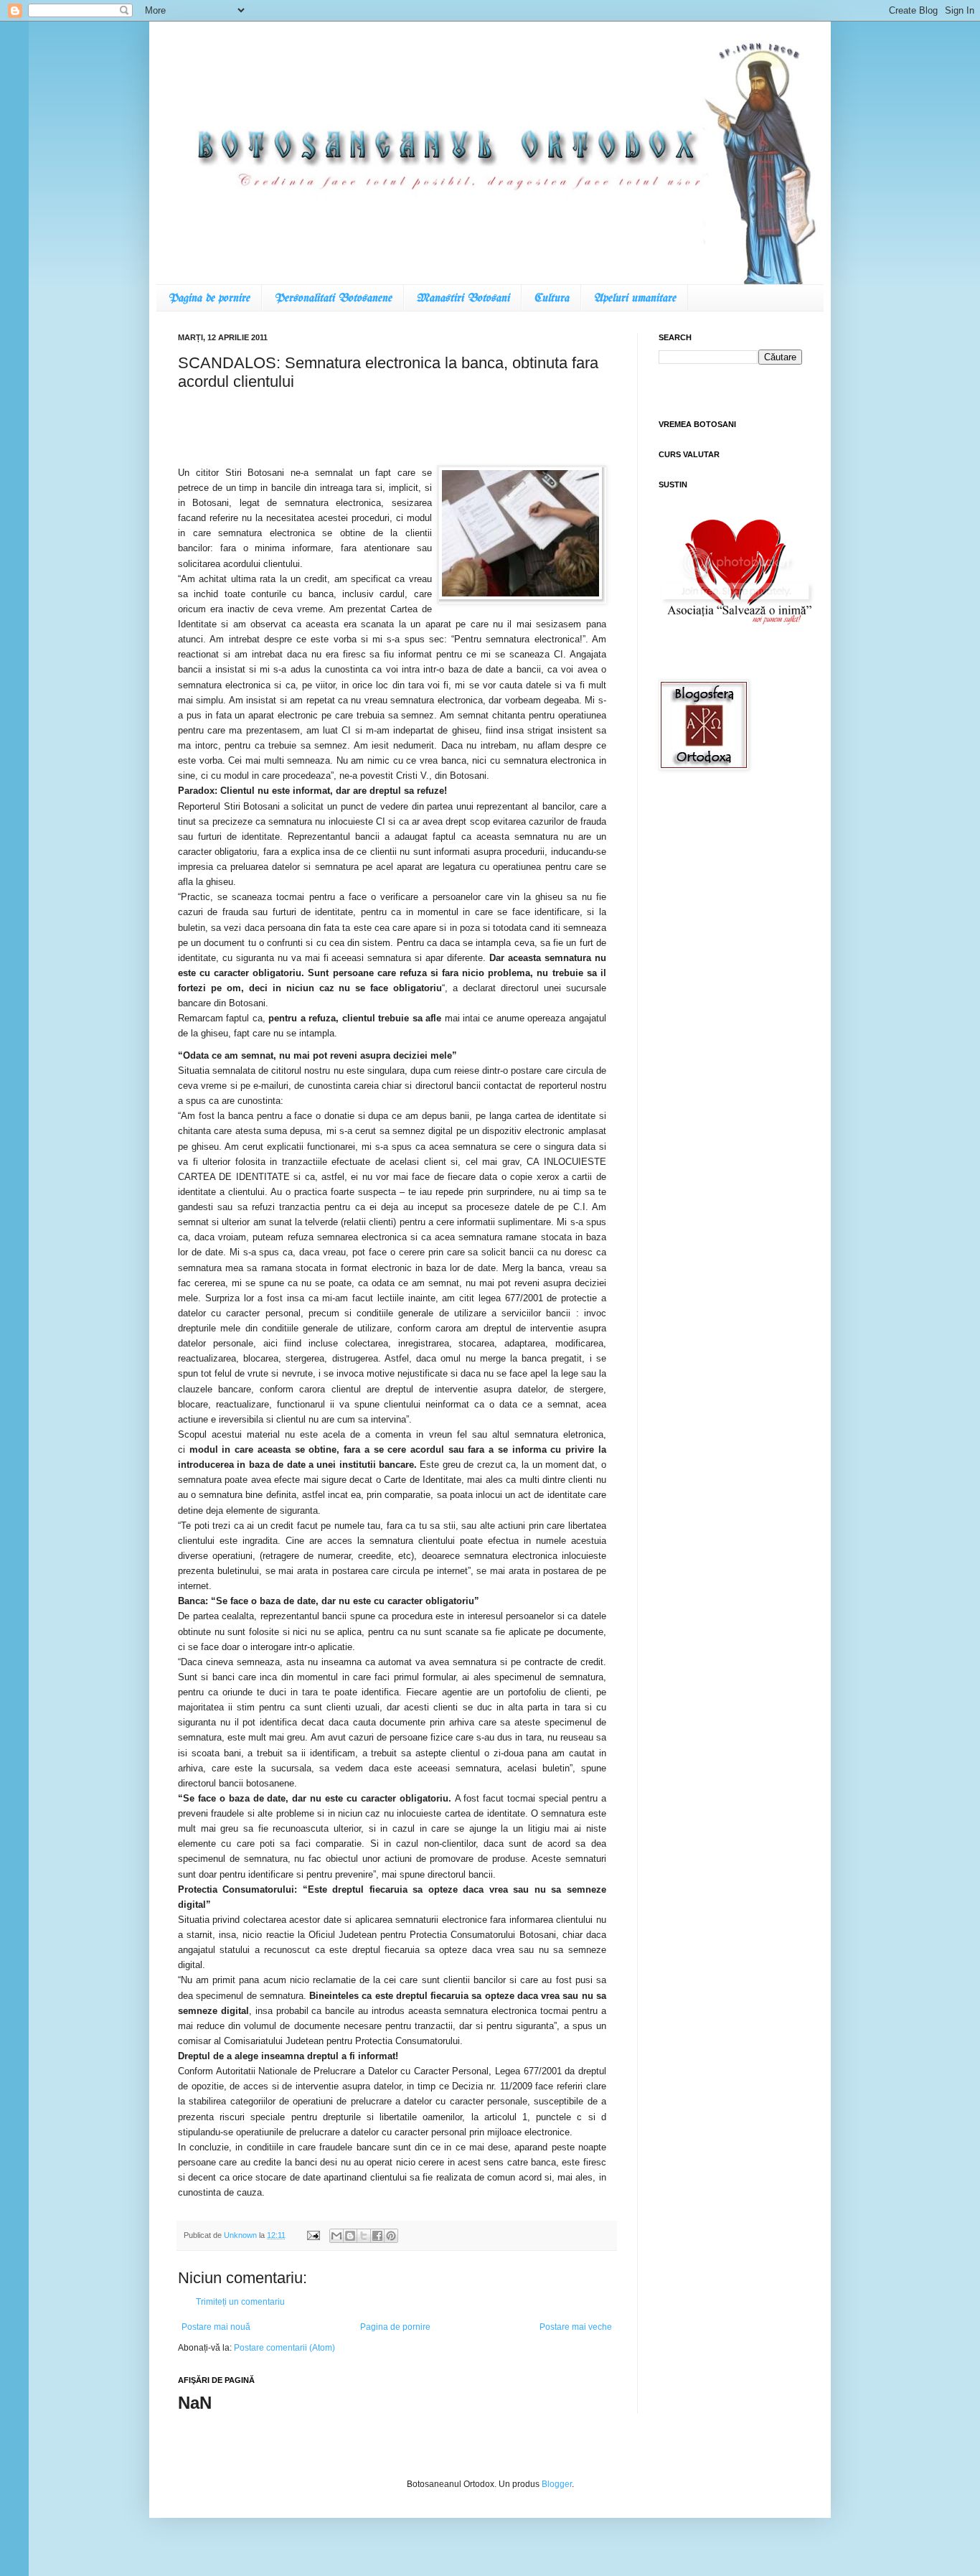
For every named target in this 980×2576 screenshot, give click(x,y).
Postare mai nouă (216, 2327)
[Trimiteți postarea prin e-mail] (313, 2235)
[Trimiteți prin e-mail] (336, 2236)
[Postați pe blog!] (350, 2236)
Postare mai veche (576, 2327)
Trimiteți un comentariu (240, 2302)
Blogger (557, 2484)
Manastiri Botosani (463, 298)
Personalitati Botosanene (333, 298)
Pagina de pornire (209, 298)
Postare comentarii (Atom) (284, 2348)
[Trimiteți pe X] (364, 2236)
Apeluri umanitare (635, 298)
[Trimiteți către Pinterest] (391, 2236)
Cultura (551, 298)
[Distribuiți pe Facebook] (377, 2236)
